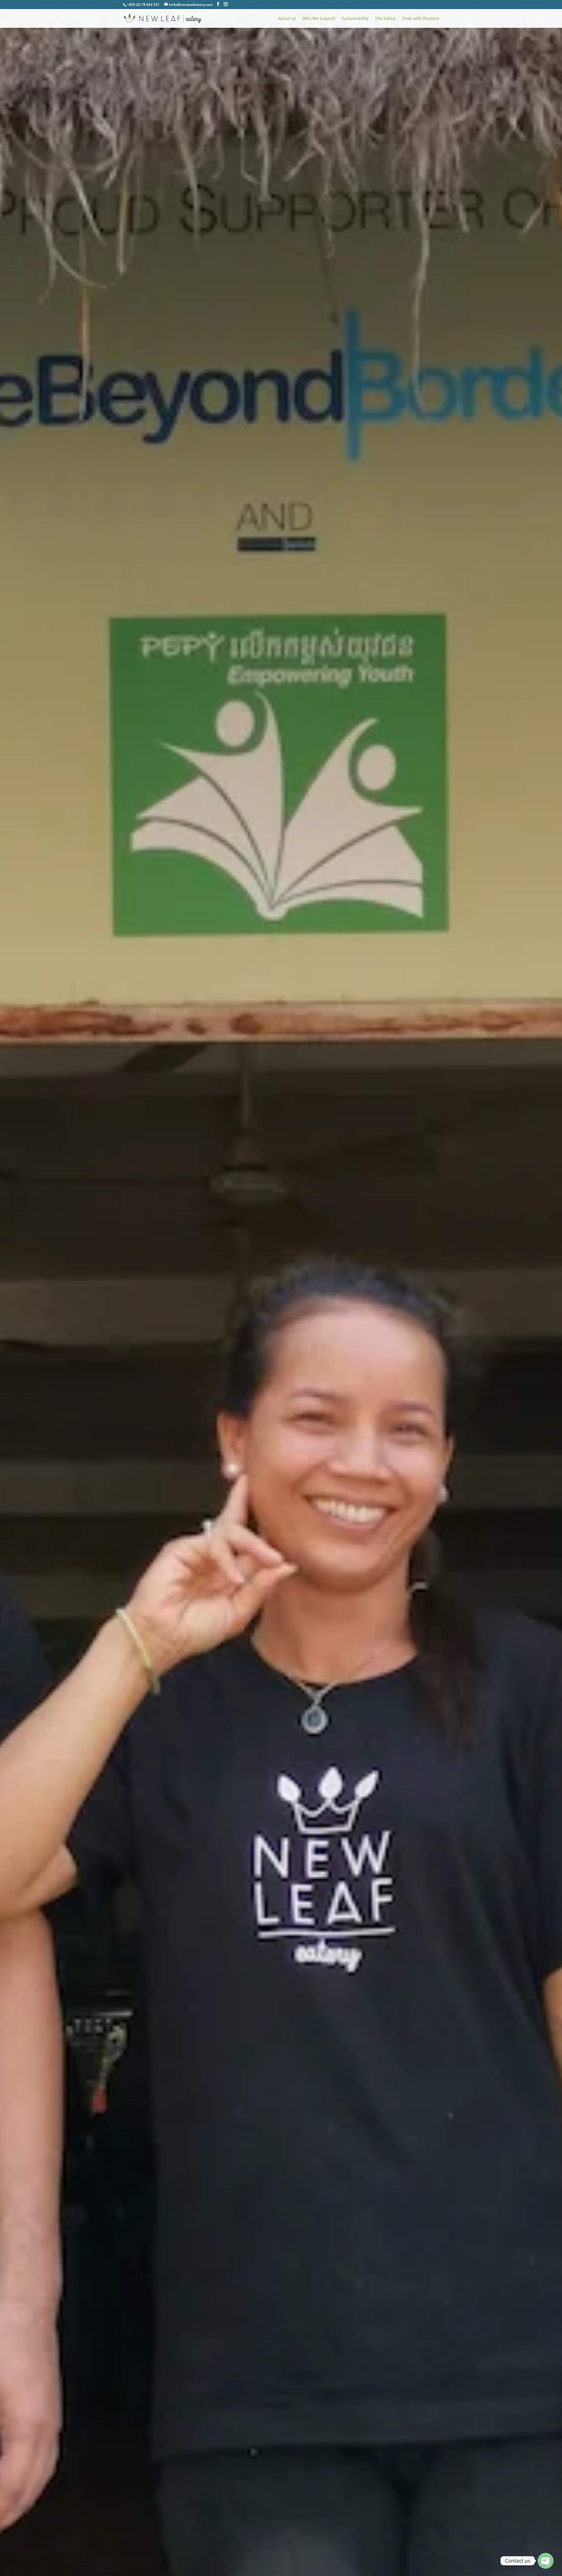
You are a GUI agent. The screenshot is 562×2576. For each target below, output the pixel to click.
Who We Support (319, 19)
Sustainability (355, 19)
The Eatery (385, 19)
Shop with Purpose (421, 19)
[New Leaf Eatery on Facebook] (218, 4)
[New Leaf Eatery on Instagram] (226, 4)
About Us (287, 19)
